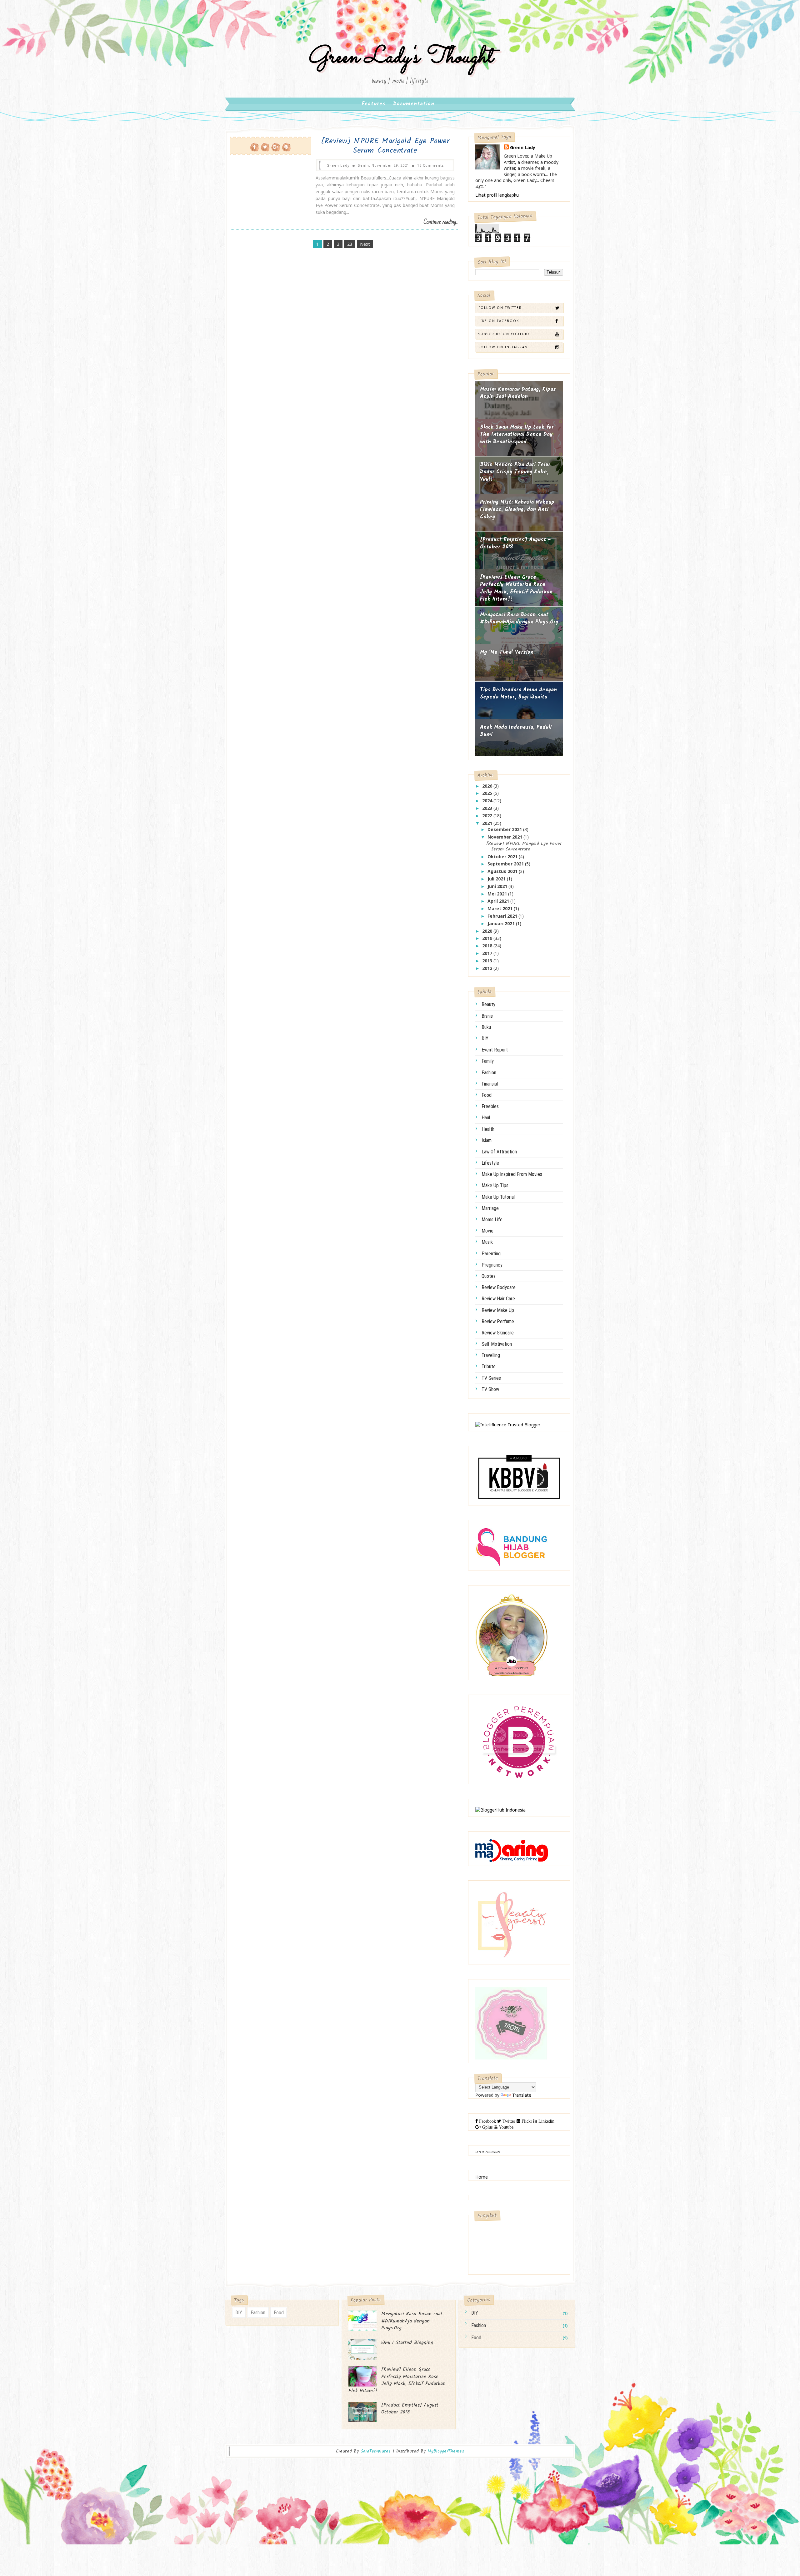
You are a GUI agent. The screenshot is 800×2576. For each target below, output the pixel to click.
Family (488, 1061)
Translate (522, 2095)
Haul (486, 1118)
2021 (488, 823)
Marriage (490, 1208)
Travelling (491, 1355)
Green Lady (523, 147)
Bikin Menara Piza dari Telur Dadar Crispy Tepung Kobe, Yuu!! (515, 472)
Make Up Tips (495, 1185)
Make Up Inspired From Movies (512, 1174)
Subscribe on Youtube (504, 334)
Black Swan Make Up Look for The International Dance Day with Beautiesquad (517, 435)
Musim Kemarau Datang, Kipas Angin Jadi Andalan (518, 393)
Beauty (488, 1004)
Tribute (489, 1366)
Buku (486, 1027)
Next (365, 244)
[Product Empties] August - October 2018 (515, 544)
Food (487, 1095)
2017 (488, 953)
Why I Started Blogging (407, 2343)
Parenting (491, 1254)
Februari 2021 (503, 916)
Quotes (489, 1276)
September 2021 (506, 864)
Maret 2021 (501, 908)
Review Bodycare (499, 1287)
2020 (488, 931)
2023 (488, 808)
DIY (485, 1038)
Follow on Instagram (503, 347)
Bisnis (487, 1016)
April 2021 (499, 901)
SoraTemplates (376, 2451)
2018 (488, 946)
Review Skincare (498, 1333)
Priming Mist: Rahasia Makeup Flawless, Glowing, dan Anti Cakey (517, 510)
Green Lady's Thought (400, 57)
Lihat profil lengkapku (497, 195)
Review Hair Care (498, 1299)
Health (488, 1129)
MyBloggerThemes (446, 2451)
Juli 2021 (497, 879)
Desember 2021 (505, 829)
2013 (488, 961)
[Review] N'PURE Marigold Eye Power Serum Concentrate (385, 146)
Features (374, 104)
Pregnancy (492, 1265)
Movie (487, 1231)
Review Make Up (498, 1310)
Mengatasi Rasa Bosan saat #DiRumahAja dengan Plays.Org (519, 619)
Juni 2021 (498, 886)
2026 (488, 786)
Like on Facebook (499, 321)
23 (350, 244)
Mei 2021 (498, 894)
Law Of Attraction (499, 1152)
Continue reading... (441, 222)
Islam (487, 1140)
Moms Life (492, 1220)
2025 (488, 793)
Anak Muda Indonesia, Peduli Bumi (516, 731)
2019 (488, 938)
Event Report (495, 1050)
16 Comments (431, 165)
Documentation (414, 104)
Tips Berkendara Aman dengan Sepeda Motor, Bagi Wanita (518, 694)
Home (482, 2177)
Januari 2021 (502, 923)
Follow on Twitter (500, 308)
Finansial (490, 1084)
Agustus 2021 (503, 871)
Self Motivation (497, 1344)
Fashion (489, 1073)
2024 (488, 801)
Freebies (490, 1106)
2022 (488, 816)
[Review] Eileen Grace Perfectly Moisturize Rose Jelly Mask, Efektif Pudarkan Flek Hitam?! (516, 588)
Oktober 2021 (503, 857)
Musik (487, 1242)
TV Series (491, 1378)
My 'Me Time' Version (507, 652)
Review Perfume (498, 1321)
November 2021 (505, 837)
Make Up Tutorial (498, 1197)
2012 (488, 968)
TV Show (490, 1389)
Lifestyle (490, 1163)
